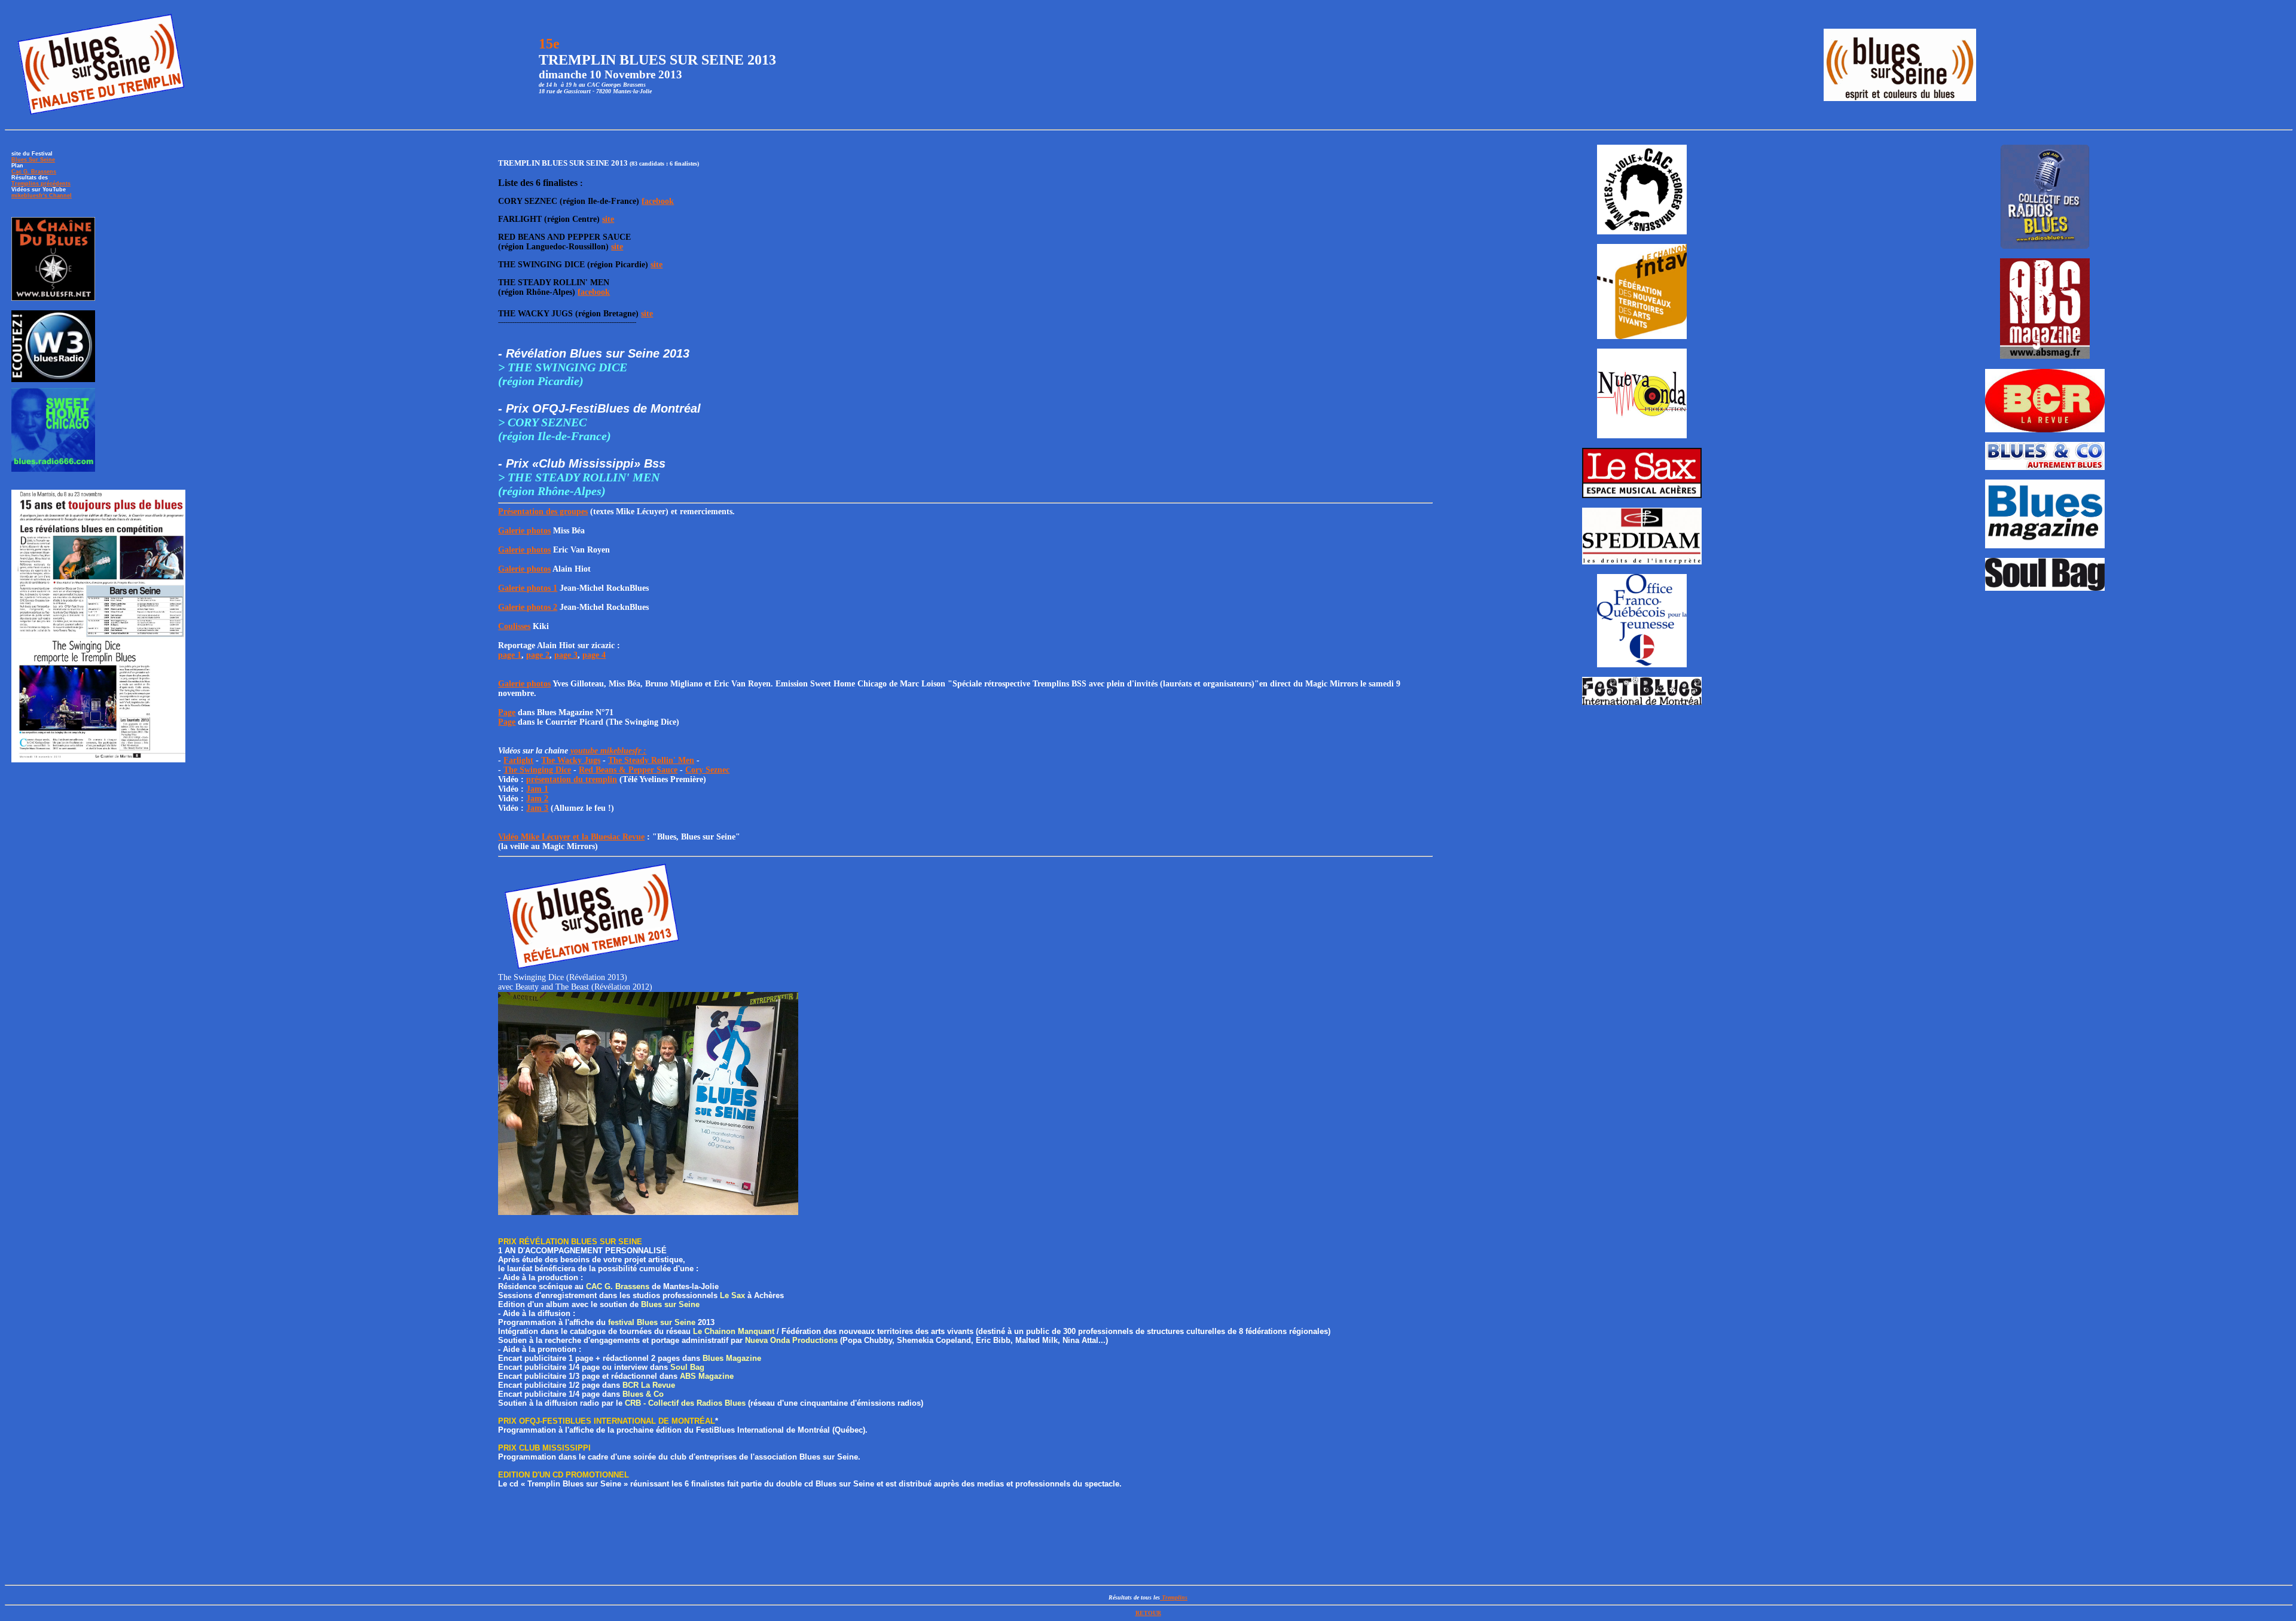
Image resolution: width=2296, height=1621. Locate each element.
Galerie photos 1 (528, 588)
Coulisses (514, 626)
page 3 (566, 655)
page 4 (594, 655)
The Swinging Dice (537, 770)
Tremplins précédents (41, 184)
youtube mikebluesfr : (608, 751)
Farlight (518, 760)
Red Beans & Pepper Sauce (628, 770)
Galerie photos (524, 531)
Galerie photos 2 (528, 607)
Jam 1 (537, 789)
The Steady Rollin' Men (651, 760)
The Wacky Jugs (571, 760)
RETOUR (1148, 1613)
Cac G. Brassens (34, 172)
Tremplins (1174, 1597)
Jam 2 (537, 799)
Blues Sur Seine (33, 160)
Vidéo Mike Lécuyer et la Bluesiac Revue (571, 837)
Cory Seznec (707, 770)
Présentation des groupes (543, 512)
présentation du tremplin (572, 779)
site (608, 219)
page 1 (510, 655)
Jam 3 (537, 808)
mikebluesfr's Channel (42, 196)
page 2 (538, 655)
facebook (658, 201)
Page (507, 712)
